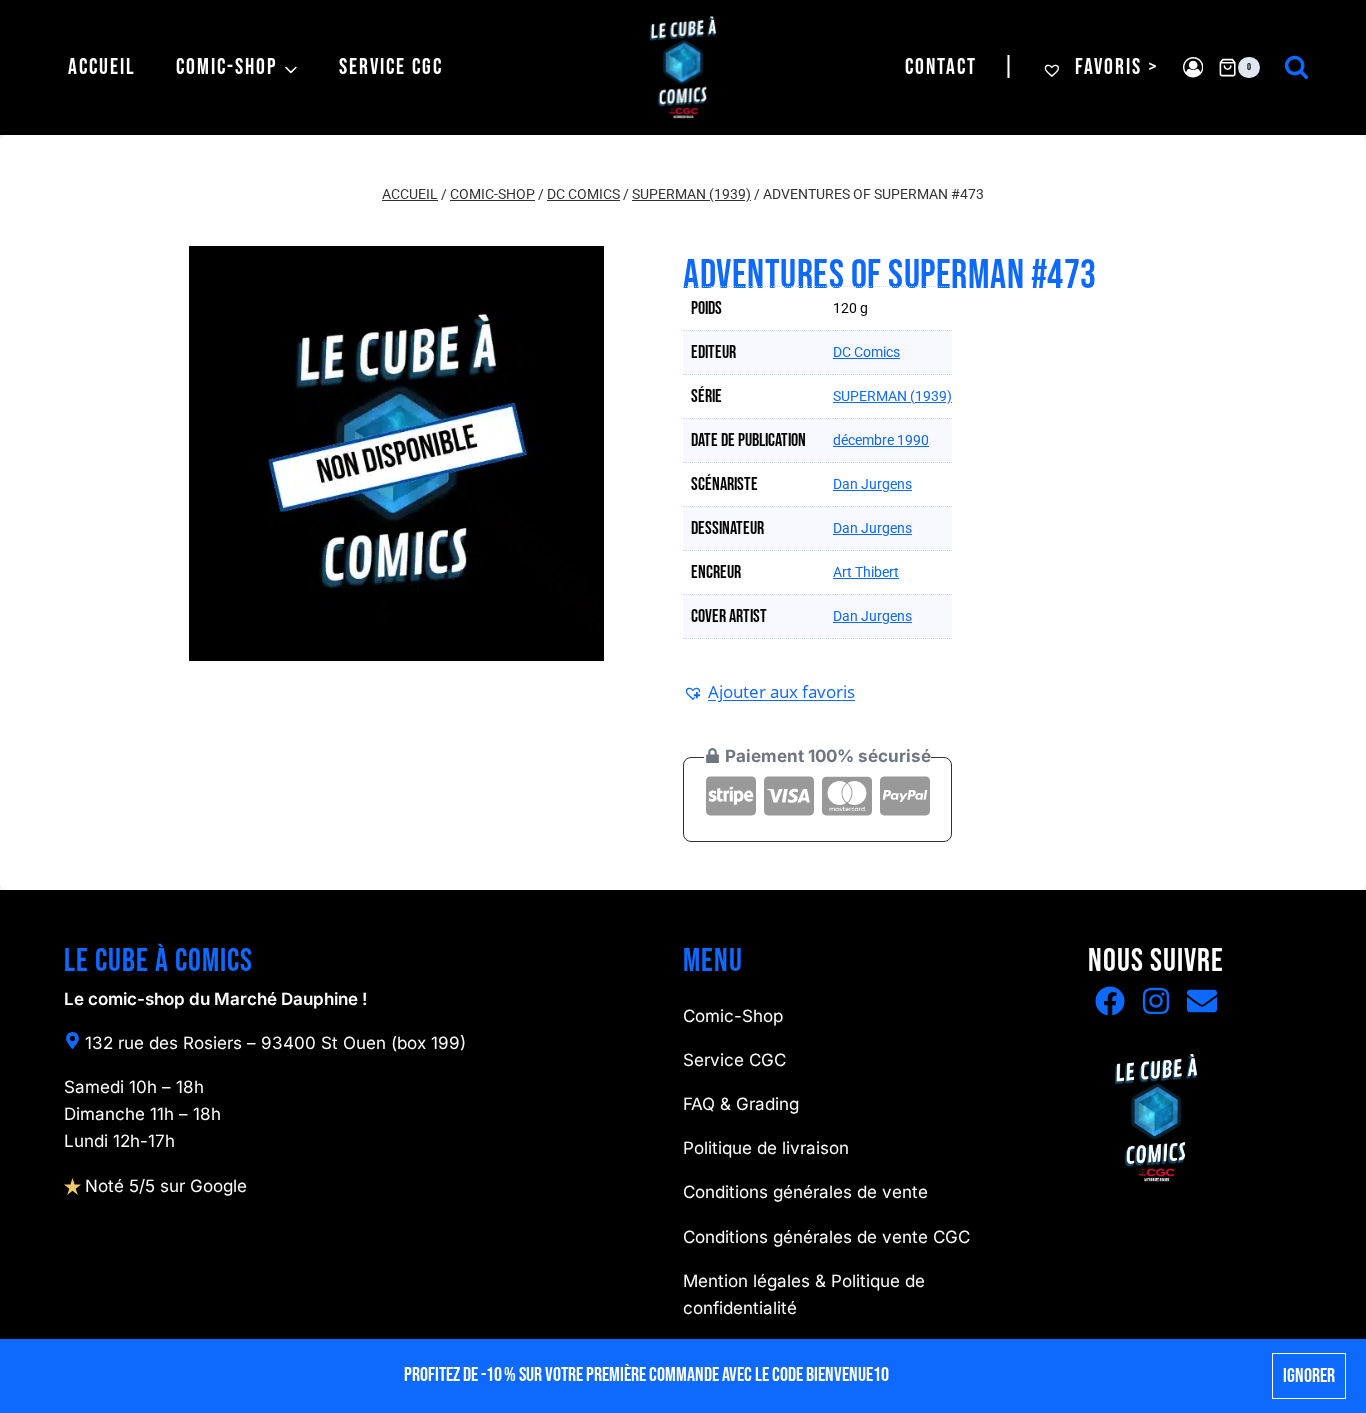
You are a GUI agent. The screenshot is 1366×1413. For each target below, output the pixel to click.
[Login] (1193, 67)
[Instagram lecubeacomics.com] (1156, 1001)
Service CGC (391, 67)
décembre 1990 (881, 440)
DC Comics (866, 352)
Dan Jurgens (872, 484)
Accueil (102, 67)
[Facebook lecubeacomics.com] (1110, 1001)
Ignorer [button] (1309, 1376)
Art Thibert (866, 572)
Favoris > (1114, 67)
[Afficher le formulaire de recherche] (1296, 67)
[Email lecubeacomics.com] (1202, 1001)
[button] (769, 692)
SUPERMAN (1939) (892, 396)
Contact (941, 67)
